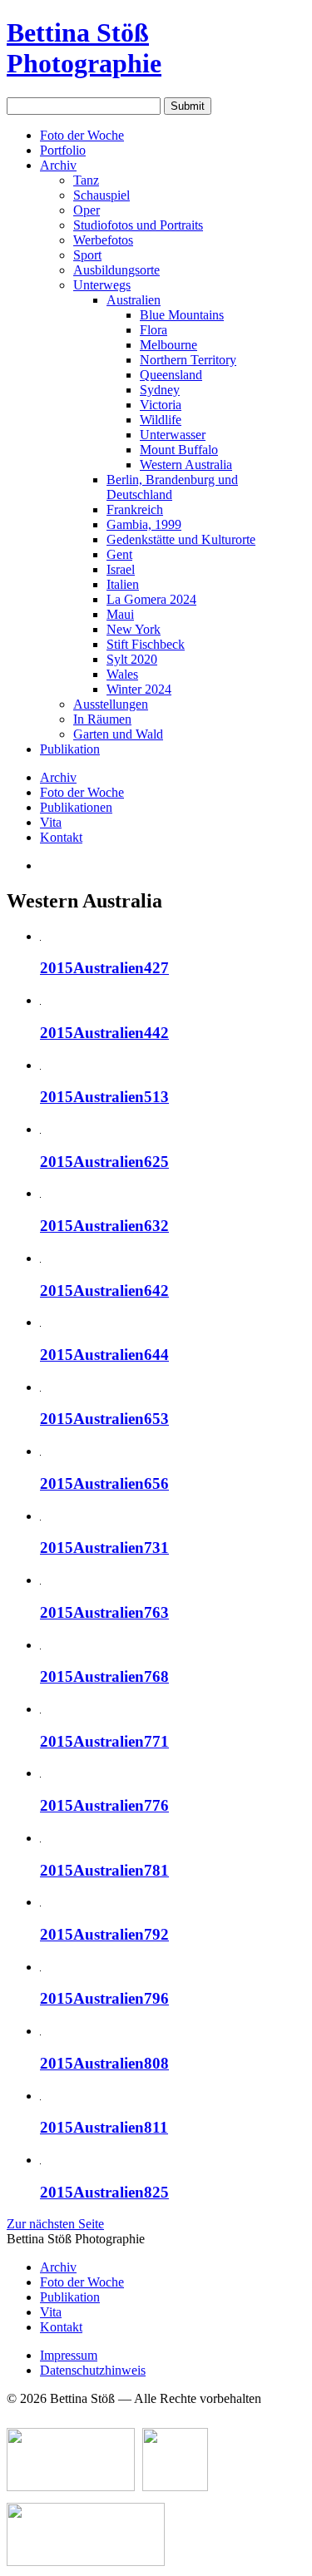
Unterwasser (173, 435)
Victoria (161, 405)
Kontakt (61, 837)
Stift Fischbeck (146, 644)
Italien (123, 584)
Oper (87, 210)
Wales (122, 674)
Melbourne (168, 345)
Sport (87, 255)
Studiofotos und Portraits (138, 225)
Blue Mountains (182, 315)
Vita (51, 822)
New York (134, 629)
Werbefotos (103, 240)
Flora (154, 330)
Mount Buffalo (179, 450)
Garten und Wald (118, 734)
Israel (121, 569)
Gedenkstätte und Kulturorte (181, 539)
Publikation (70, 749)
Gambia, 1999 (144, 524)
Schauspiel (102, 195)
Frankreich (135, 509)
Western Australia (186, 465)
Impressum (69, 2355)
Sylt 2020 (132, 659)
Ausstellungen (111, 704)
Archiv (58, 165)
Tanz (86, 180)
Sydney (160, 390)
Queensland (171, 375)
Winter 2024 (139, 689)
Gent (119, 554)
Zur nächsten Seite (55, 2224)
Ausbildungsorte (116, 270)
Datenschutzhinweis (93, 2370)
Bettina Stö (84, 48)
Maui (120, 614)
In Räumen (102, 719)
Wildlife (161, 420)
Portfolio (63, 150)
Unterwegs (102, 285)
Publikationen (76, 807)
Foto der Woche (82, 135)
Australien (134, 300)
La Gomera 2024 (151, 599)
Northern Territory (188, 360)
